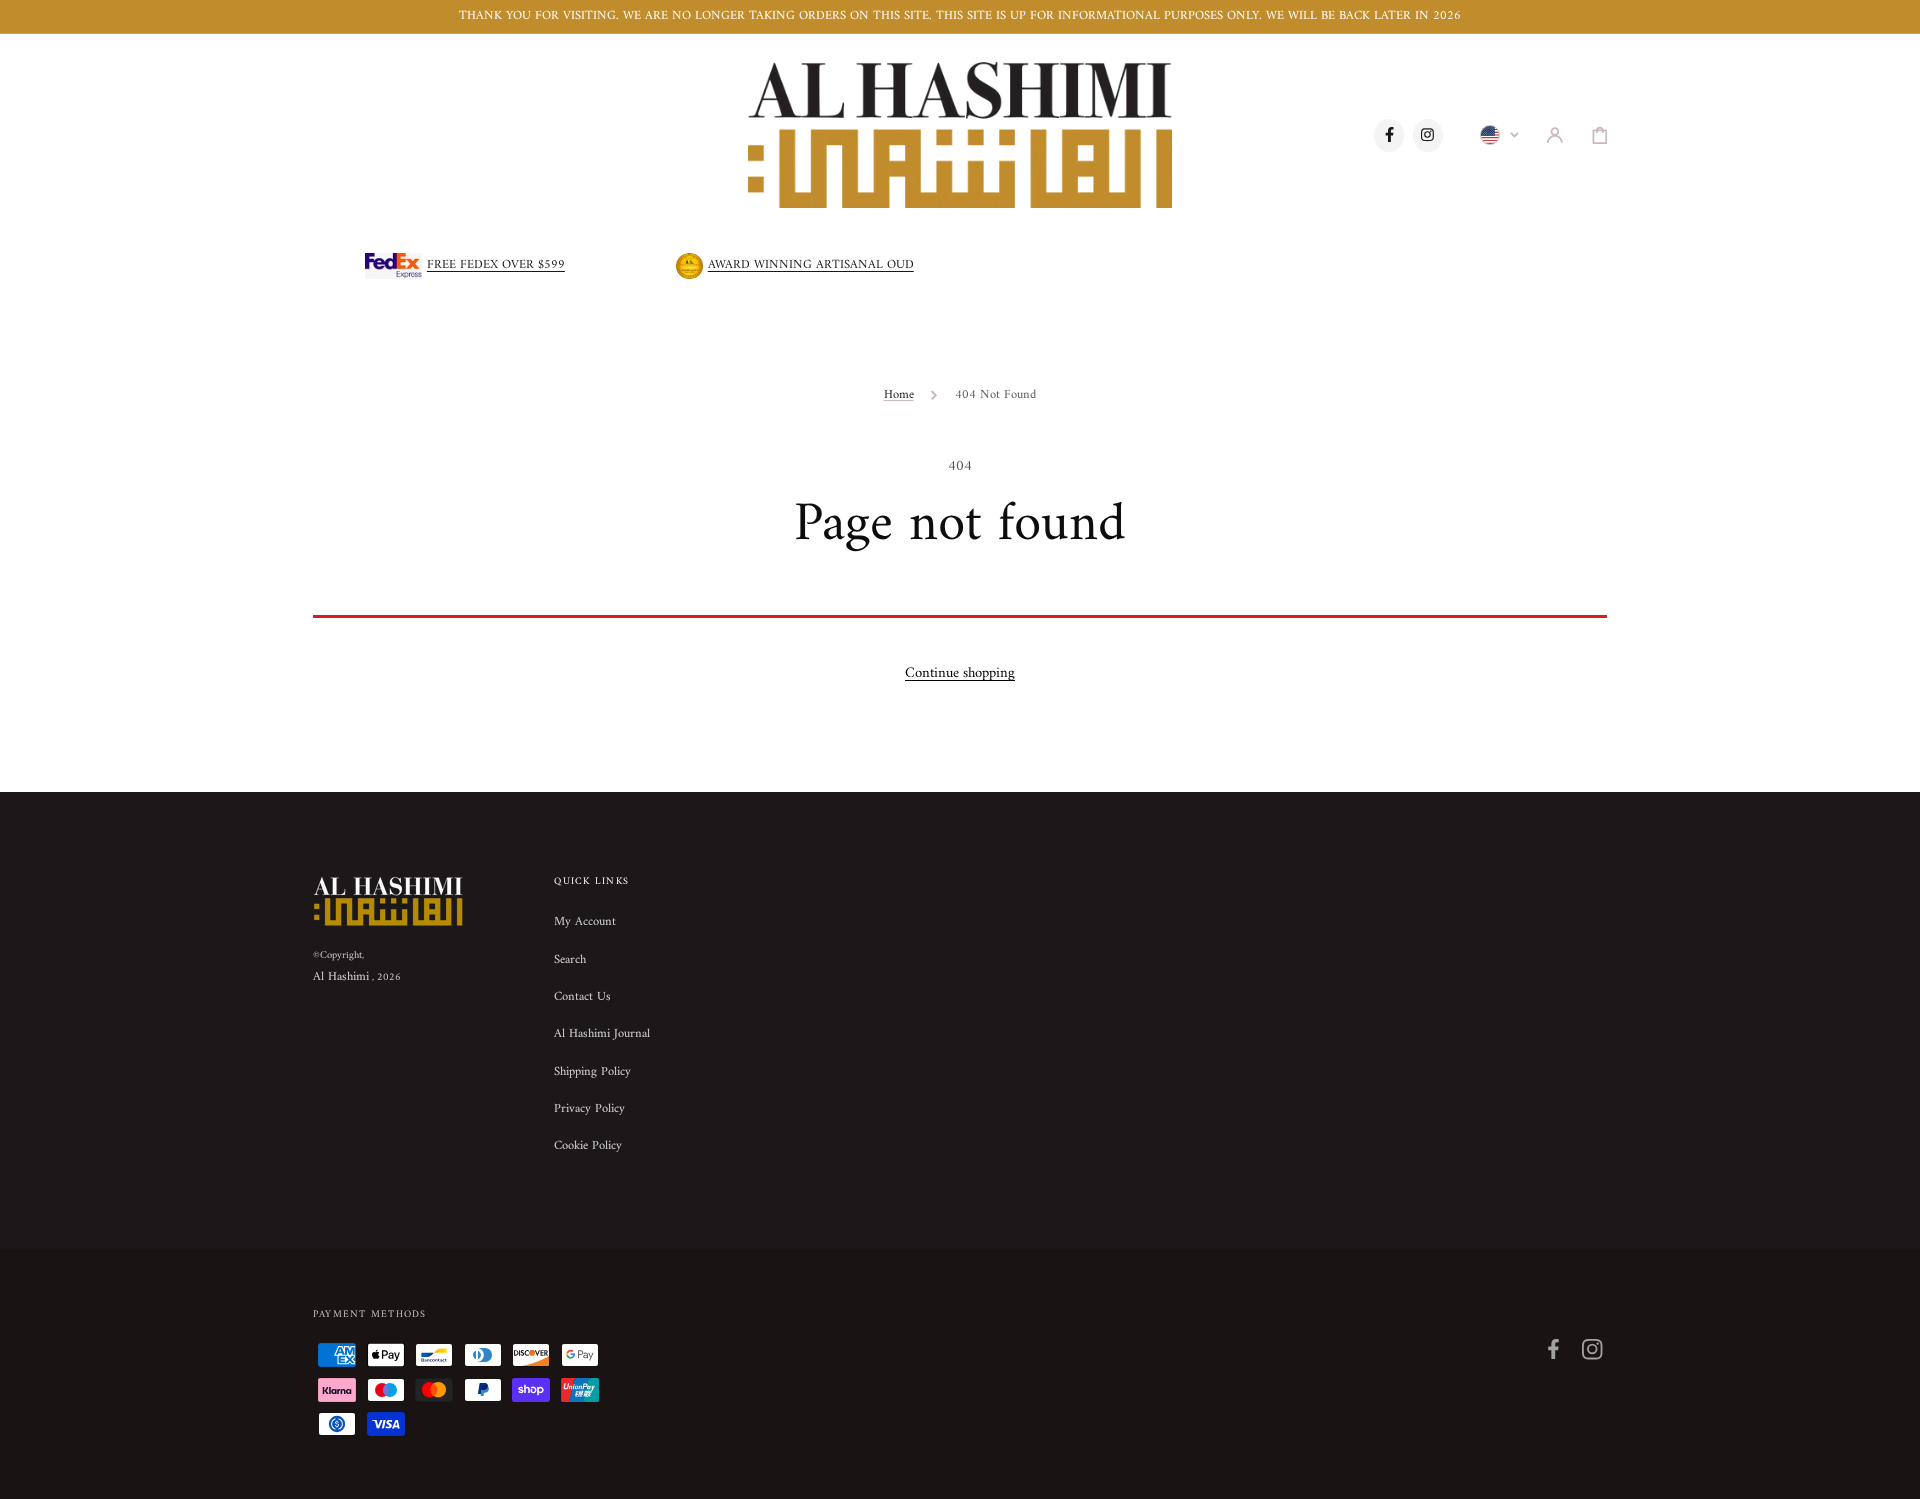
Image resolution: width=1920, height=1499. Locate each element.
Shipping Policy (592, 1072)
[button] (1555, 135)
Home (899, 395)
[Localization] (1499, 135)
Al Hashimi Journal (602, 1034)
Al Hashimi (341, 977)
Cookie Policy (588, 1146)
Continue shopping (960, 673)
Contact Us (582, 997)
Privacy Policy (589, 1109)
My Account (585, 923)
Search (570, 960)
